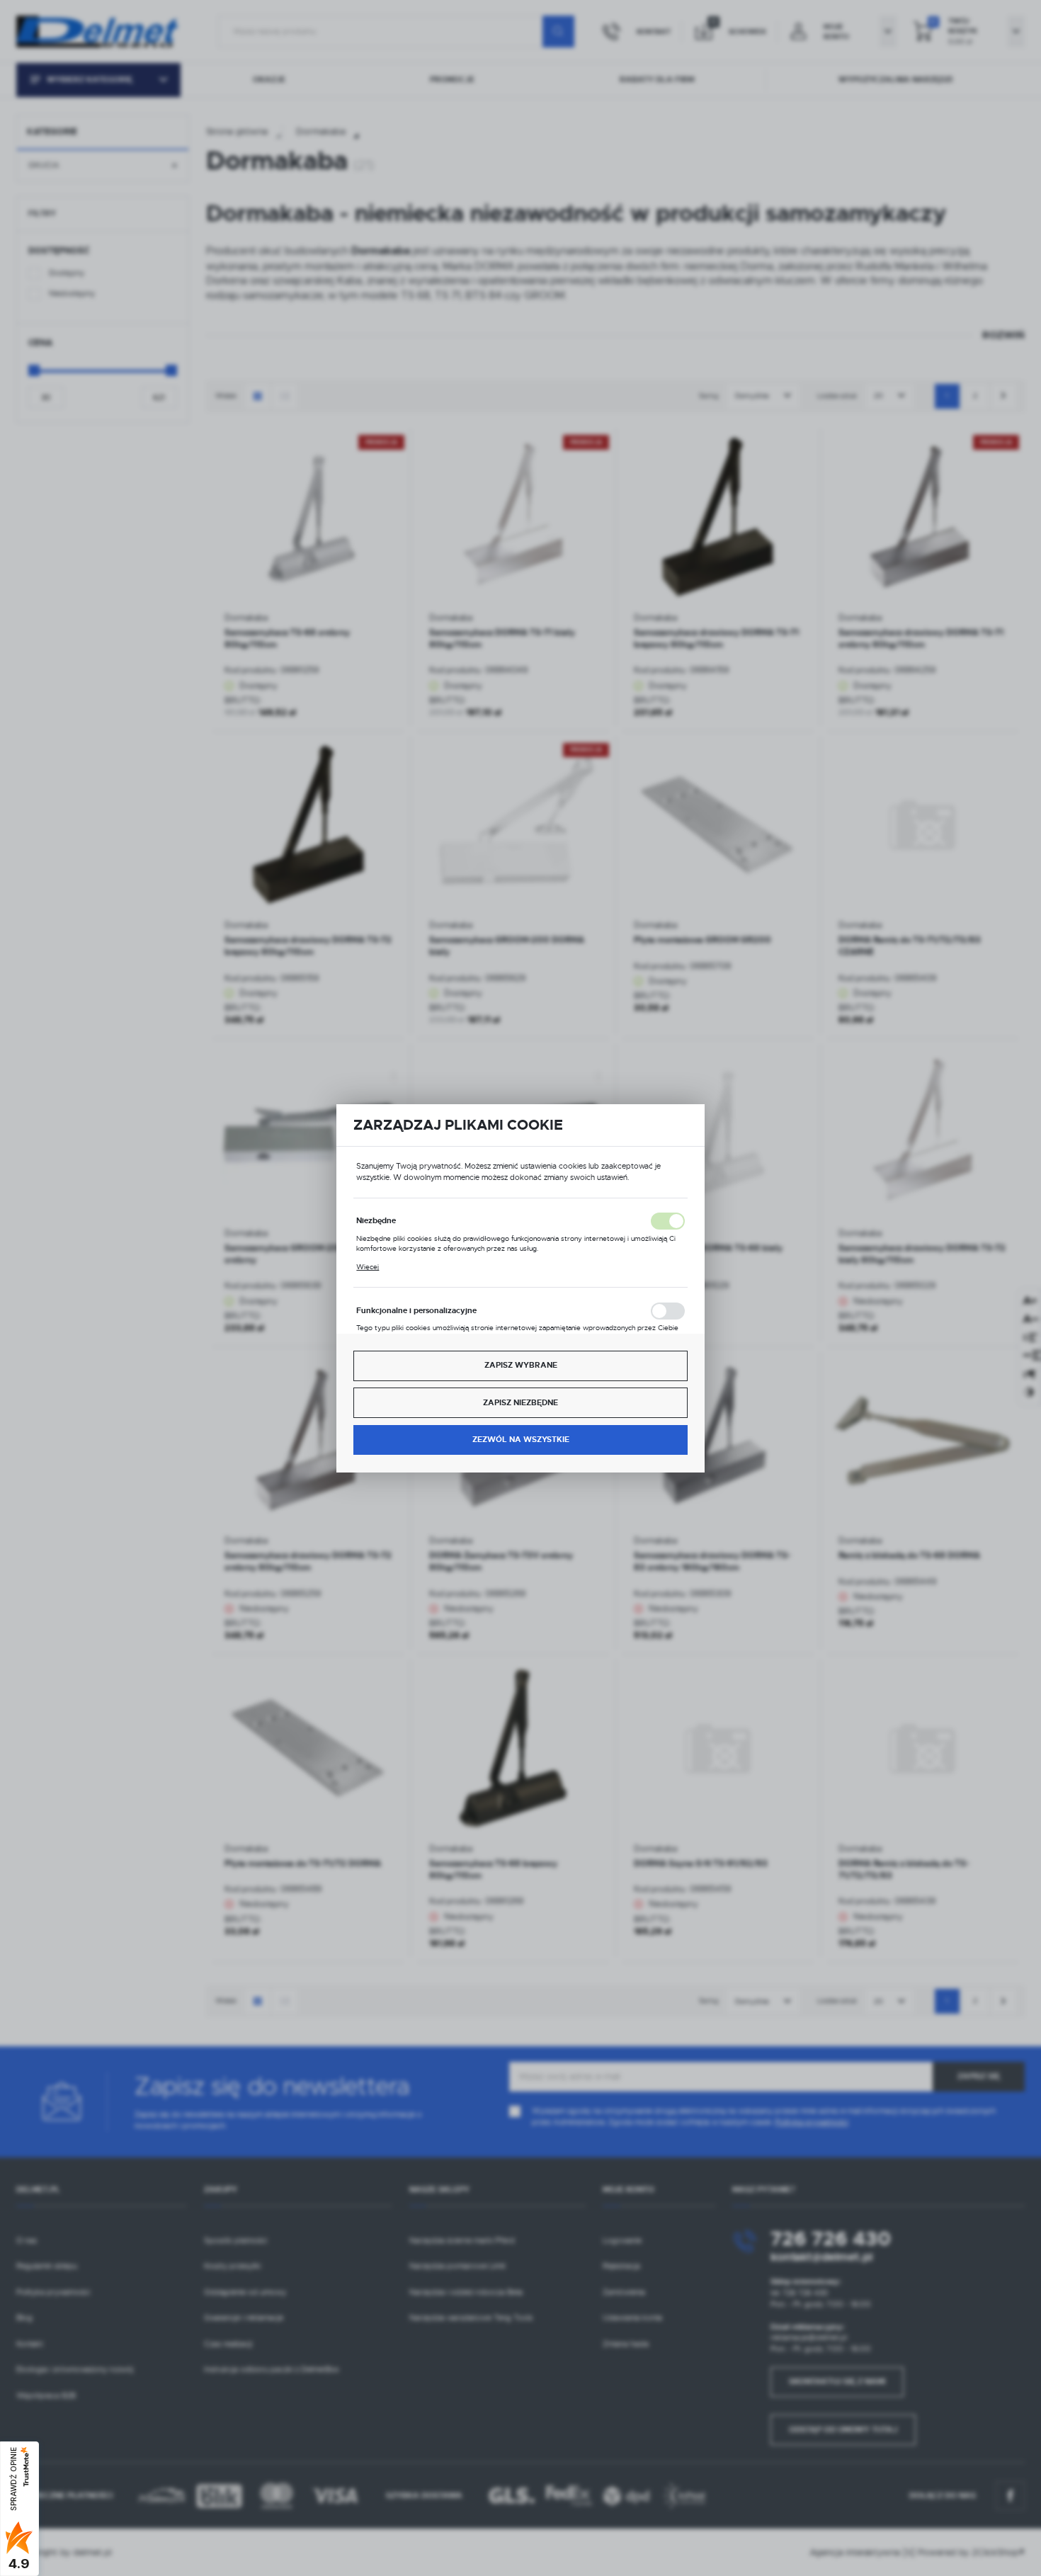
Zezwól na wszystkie (521, 1440)
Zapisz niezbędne (520, 1403)
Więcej (368, 1267)
